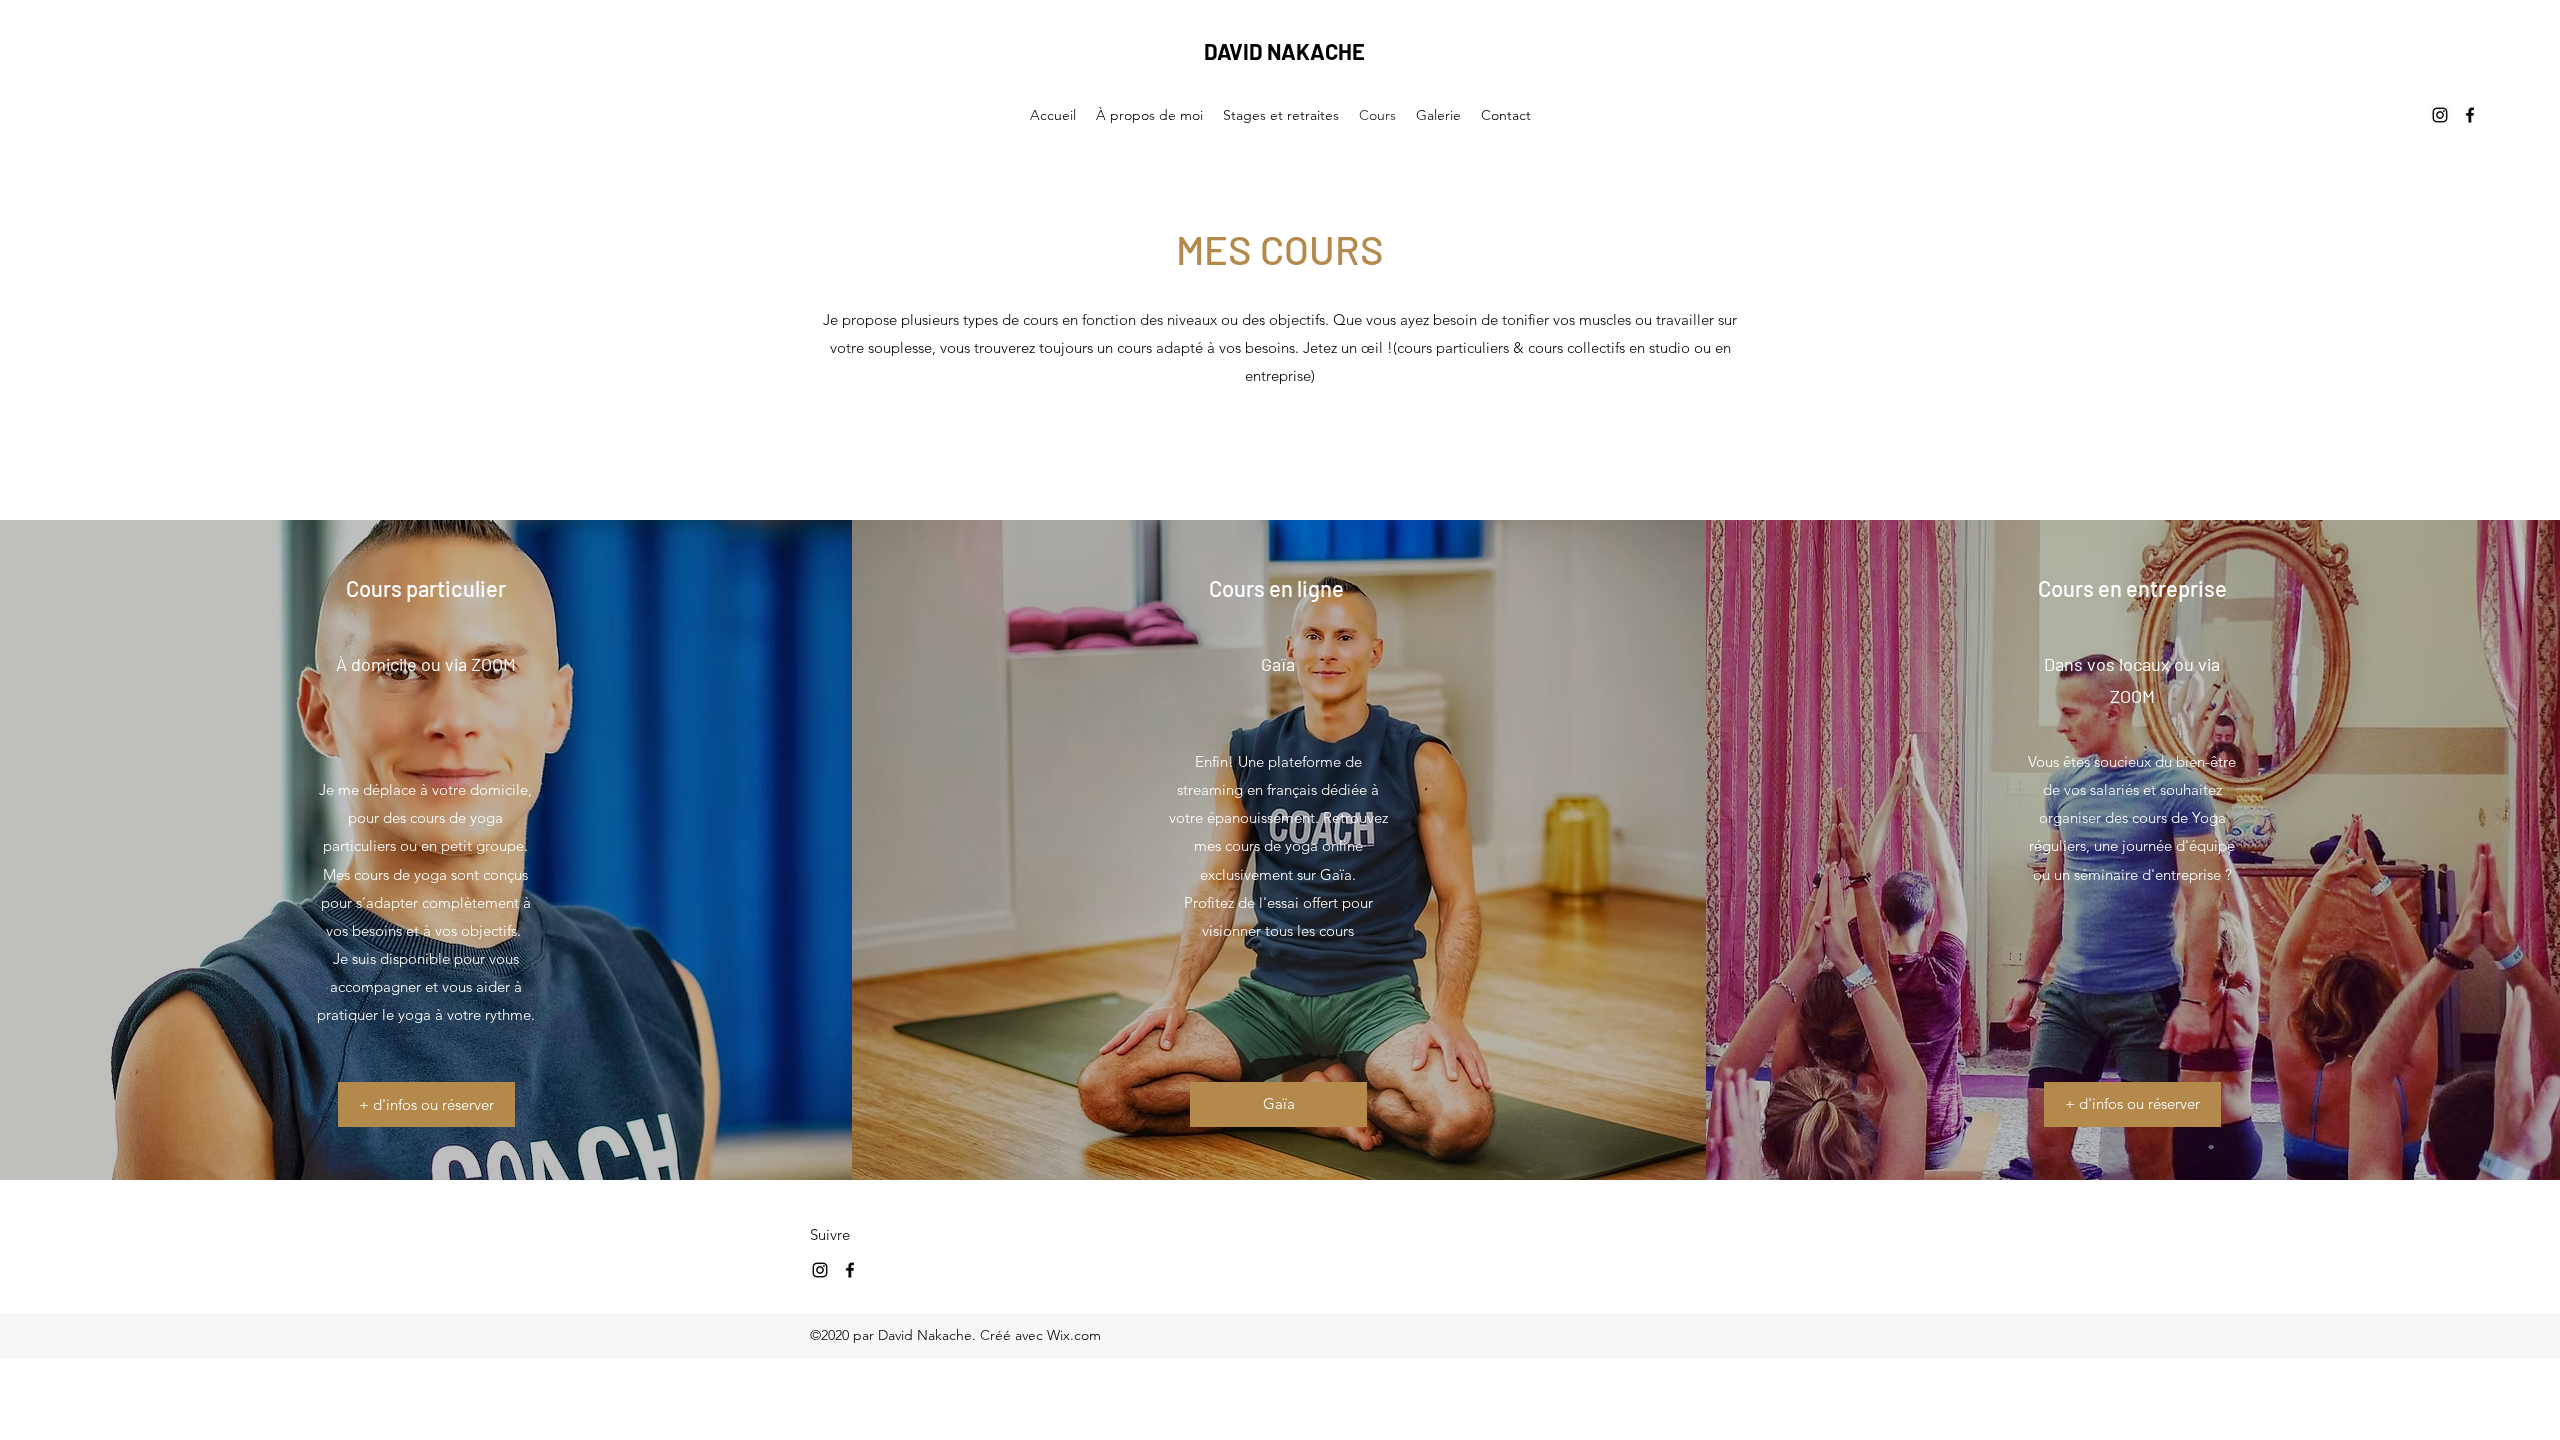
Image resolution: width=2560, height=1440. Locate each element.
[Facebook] (2470, 115)
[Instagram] (2440, 115)
